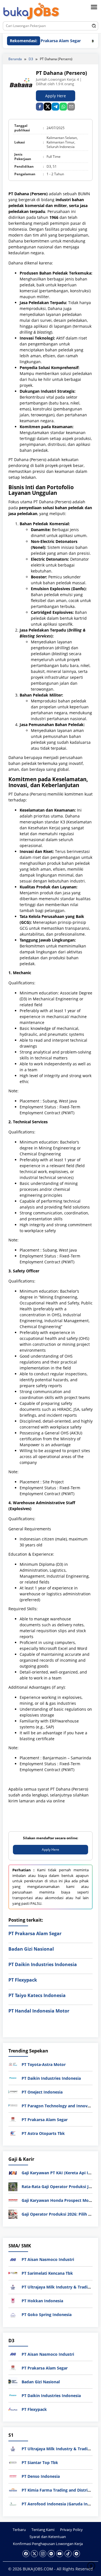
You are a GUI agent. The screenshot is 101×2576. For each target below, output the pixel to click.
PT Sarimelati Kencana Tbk (47, 2273)
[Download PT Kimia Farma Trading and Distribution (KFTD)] (13, 2490)
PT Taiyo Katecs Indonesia (37, 1995)
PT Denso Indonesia (41, 2476)
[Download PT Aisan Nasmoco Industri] (13, 2259)
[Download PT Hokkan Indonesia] (13, 2300)
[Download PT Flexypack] (13, 2409)
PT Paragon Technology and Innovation (60, 2106)
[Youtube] (60, 2554)
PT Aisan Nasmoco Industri (48, 2259)
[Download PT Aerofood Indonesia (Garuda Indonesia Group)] (13, 2504)
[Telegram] (55, 107)
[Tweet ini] (48, 107)
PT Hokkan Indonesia (42, 2301)
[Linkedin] (51, 2554)
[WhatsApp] (63, 107)
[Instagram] (43, 2554)
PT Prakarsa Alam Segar (45, 41)
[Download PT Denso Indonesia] (13, 2476)
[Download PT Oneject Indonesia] (13, 2091)
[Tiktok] (68, 2554)
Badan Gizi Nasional (31, 1949)
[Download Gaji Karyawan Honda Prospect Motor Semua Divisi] (13, 2200)
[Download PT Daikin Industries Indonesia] (13, 2078)
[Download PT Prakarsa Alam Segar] (13, 2119)
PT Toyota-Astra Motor (44, 2064)
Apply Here (56, 96)
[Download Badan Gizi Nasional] (13, 2381)
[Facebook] (26, 2554)
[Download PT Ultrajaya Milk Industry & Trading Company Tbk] (13, 2286)
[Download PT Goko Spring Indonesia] (13, 2314)
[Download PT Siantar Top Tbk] (13, 2462)
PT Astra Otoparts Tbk (43, 2133)
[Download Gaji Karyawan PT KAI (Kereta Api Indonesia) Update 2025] (13, 2172)
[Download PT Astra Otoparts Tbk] (13, 2133)
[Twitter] (34, 2554)
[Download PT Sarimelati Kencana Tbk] (13, 2273)
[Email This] (71, 107)
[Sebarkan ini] (40, 107)
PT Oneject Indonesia (42, 2092)
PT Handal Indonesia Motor (39, 2011)
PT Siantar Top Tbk (40, 2462)
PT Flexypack (23, 1980)
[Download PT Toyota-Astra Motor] (13, 2064)
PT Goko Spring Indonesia (47, 2315)
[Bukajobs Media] (31, 12)
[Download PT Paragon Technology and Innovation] (13, 2105)
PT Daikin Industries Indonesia (43, 1964)
